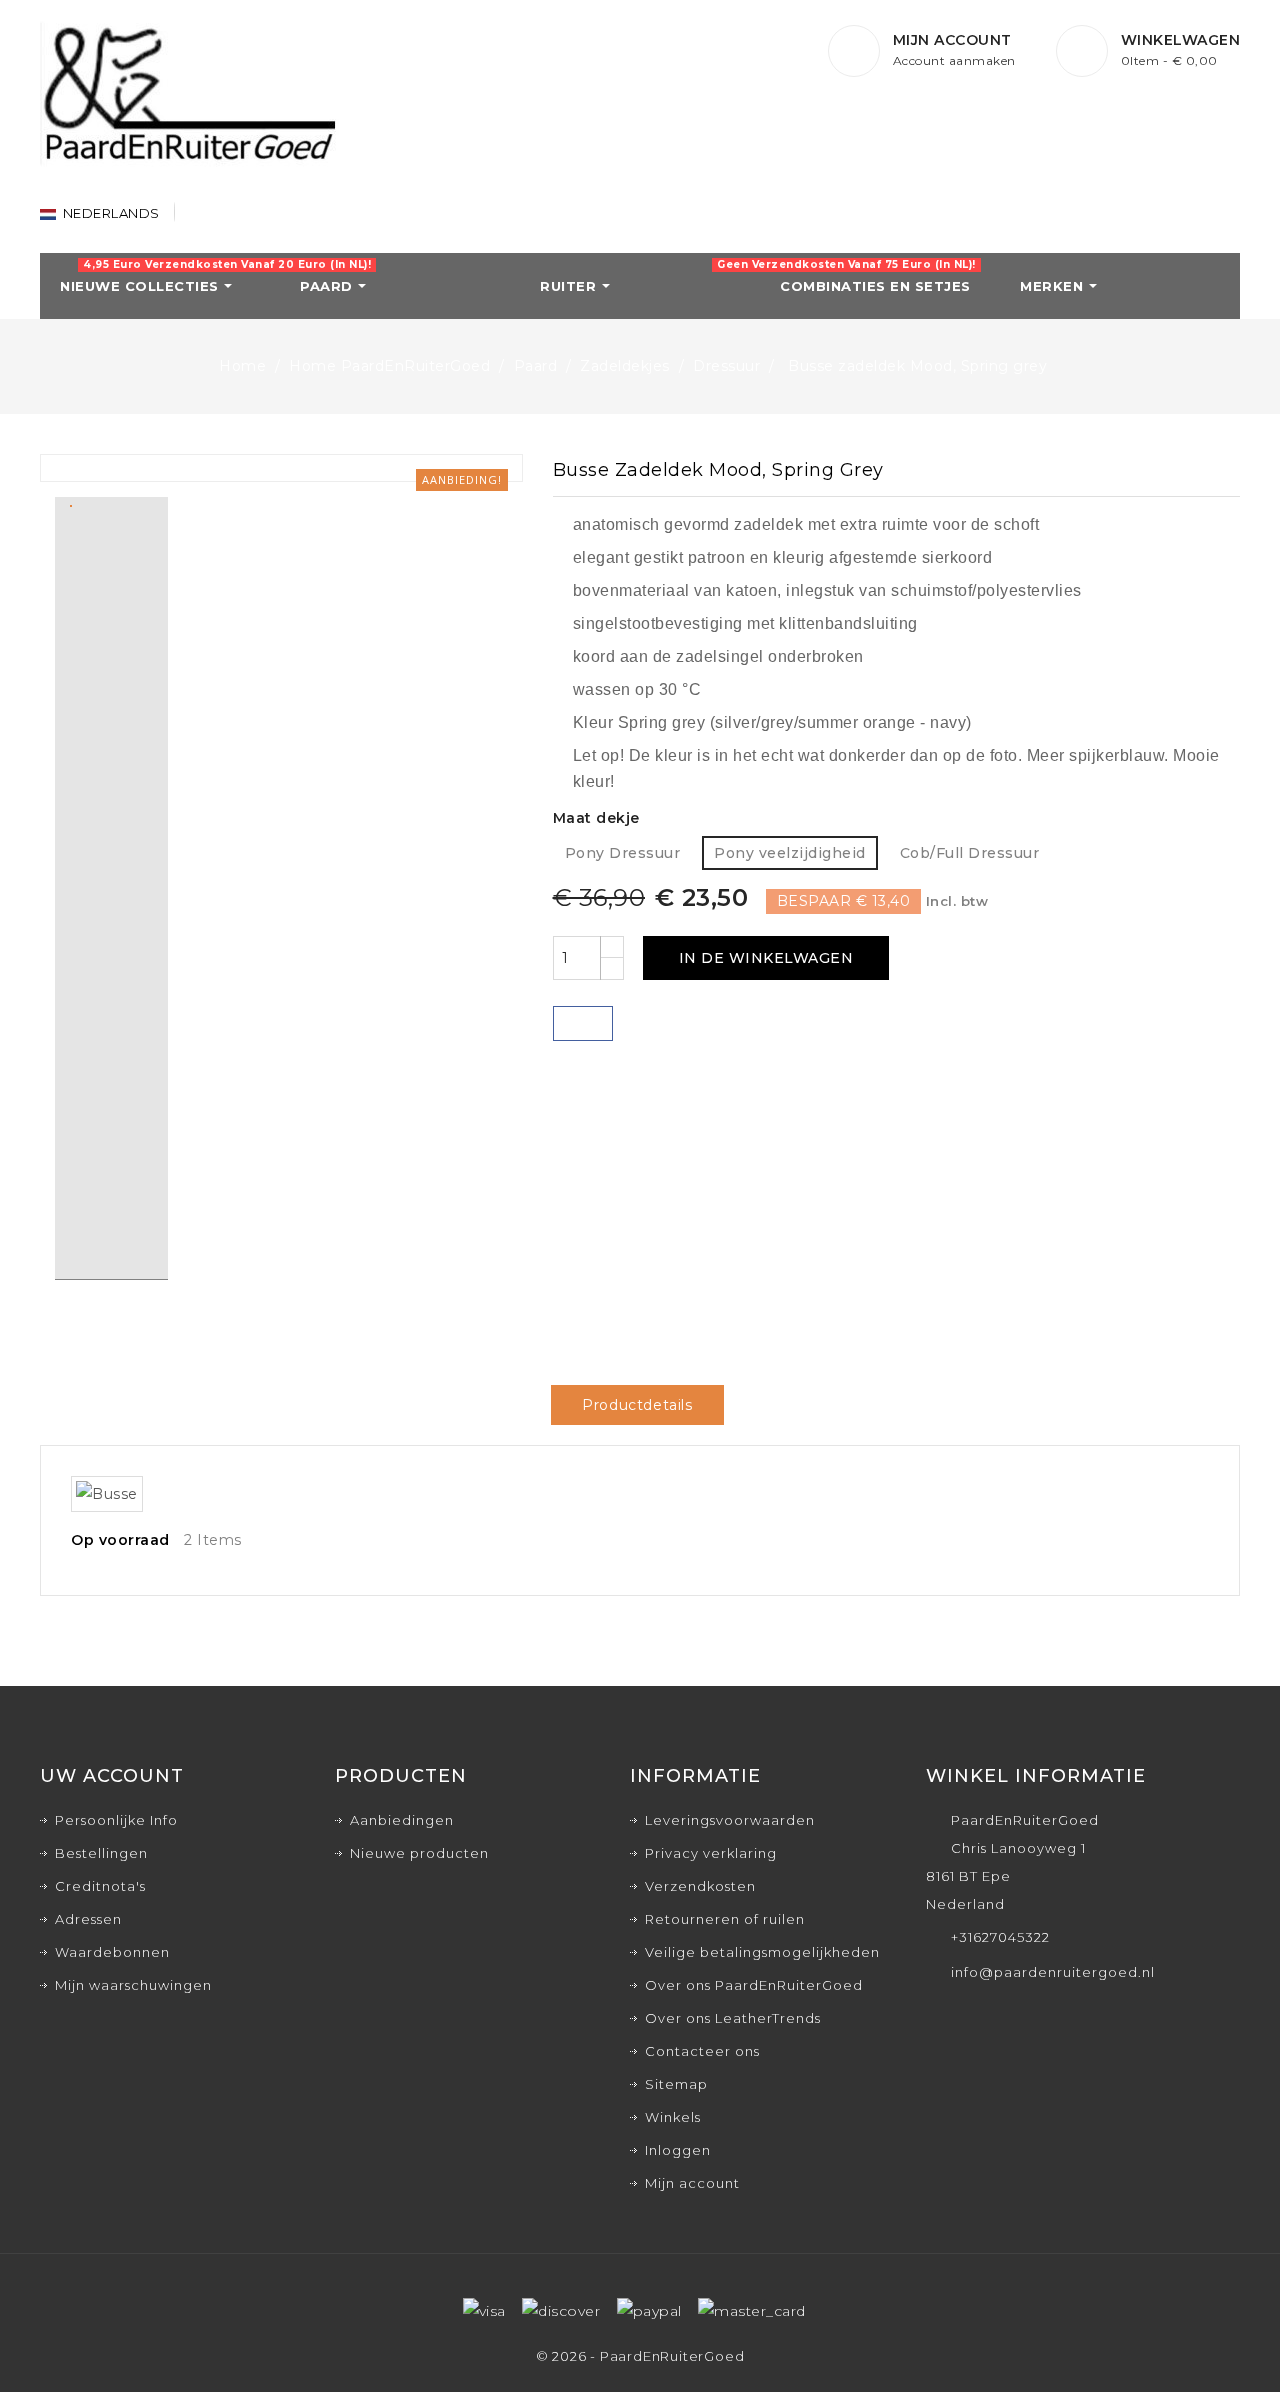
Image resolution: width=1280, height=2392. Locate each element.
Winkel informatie (1036, 1776)
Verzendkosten (700, 1886)
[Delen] (583, 1023)
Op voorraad (120, 1540)
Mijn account (692, 2183)
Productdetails (637, 1405)
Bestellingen (101, 1853)
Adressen (88, 1919)
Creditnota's (100, 1886)
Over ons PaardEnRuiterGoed (754, 1985)
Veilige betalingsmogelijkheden (762, 1952)
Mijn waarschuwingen (133, 1985)
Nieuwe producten (419, 1853)
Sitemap (676, 2084)
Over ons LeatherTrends (733, 2018)
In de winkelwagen (766, 958)
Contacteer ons (702, 2051)
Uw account (112, 1776)
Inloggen (678, 2150)
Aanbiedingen (402, 1820)
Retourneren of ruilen (725, 1919)
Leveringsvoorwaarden (730, 1820)
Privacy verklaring (711, 1853)
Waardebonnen (112, 1952)
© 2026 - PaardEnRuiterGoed (640, 2356)
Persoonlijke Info (116, 1820)
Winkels (673, 2117)
